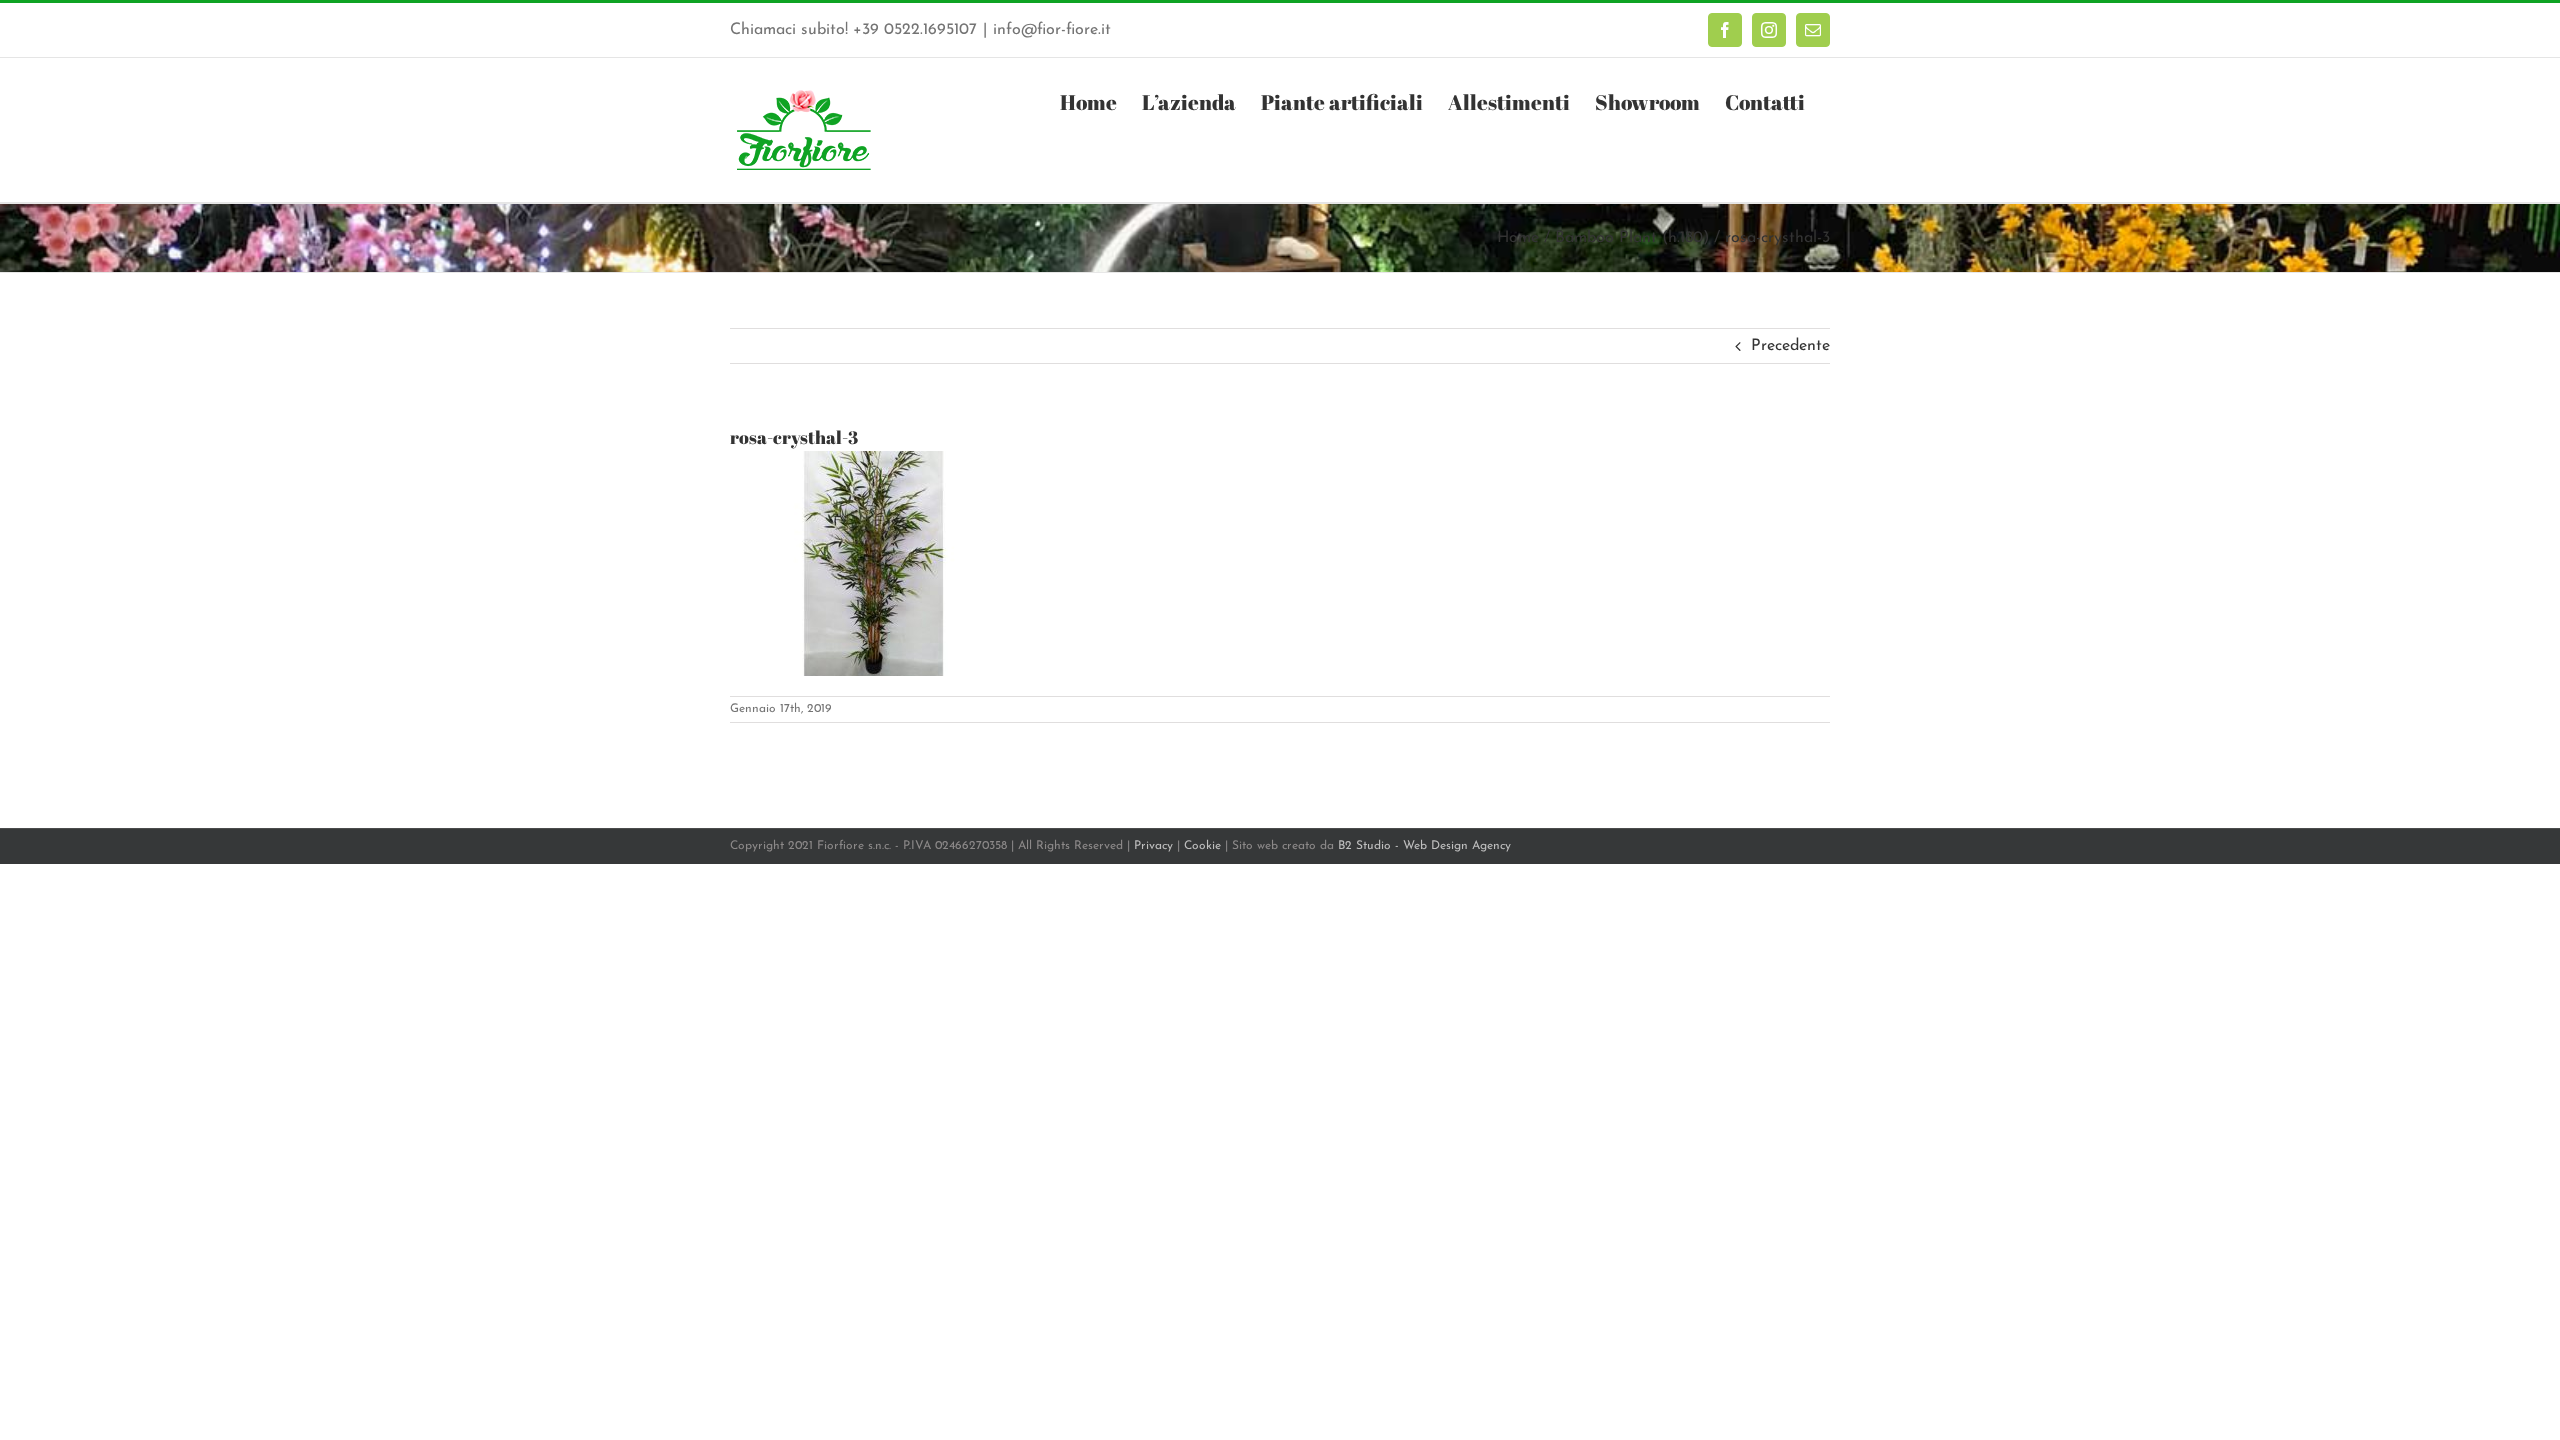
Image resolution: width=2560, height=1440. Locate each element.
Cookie (1202, 846)
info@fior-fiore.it (1052, 30)
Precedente (1790, 346)
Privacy (1153, 846)
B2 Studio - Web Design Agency (1424, 846)
